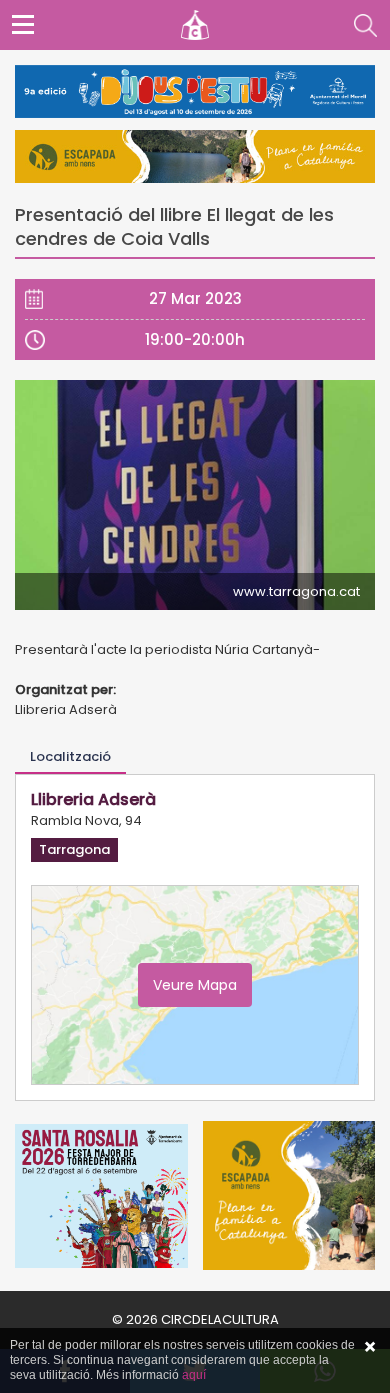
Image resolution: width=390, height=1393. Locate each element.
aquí (194, 1375)
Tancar (370, 1347)
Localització (70, 756)
